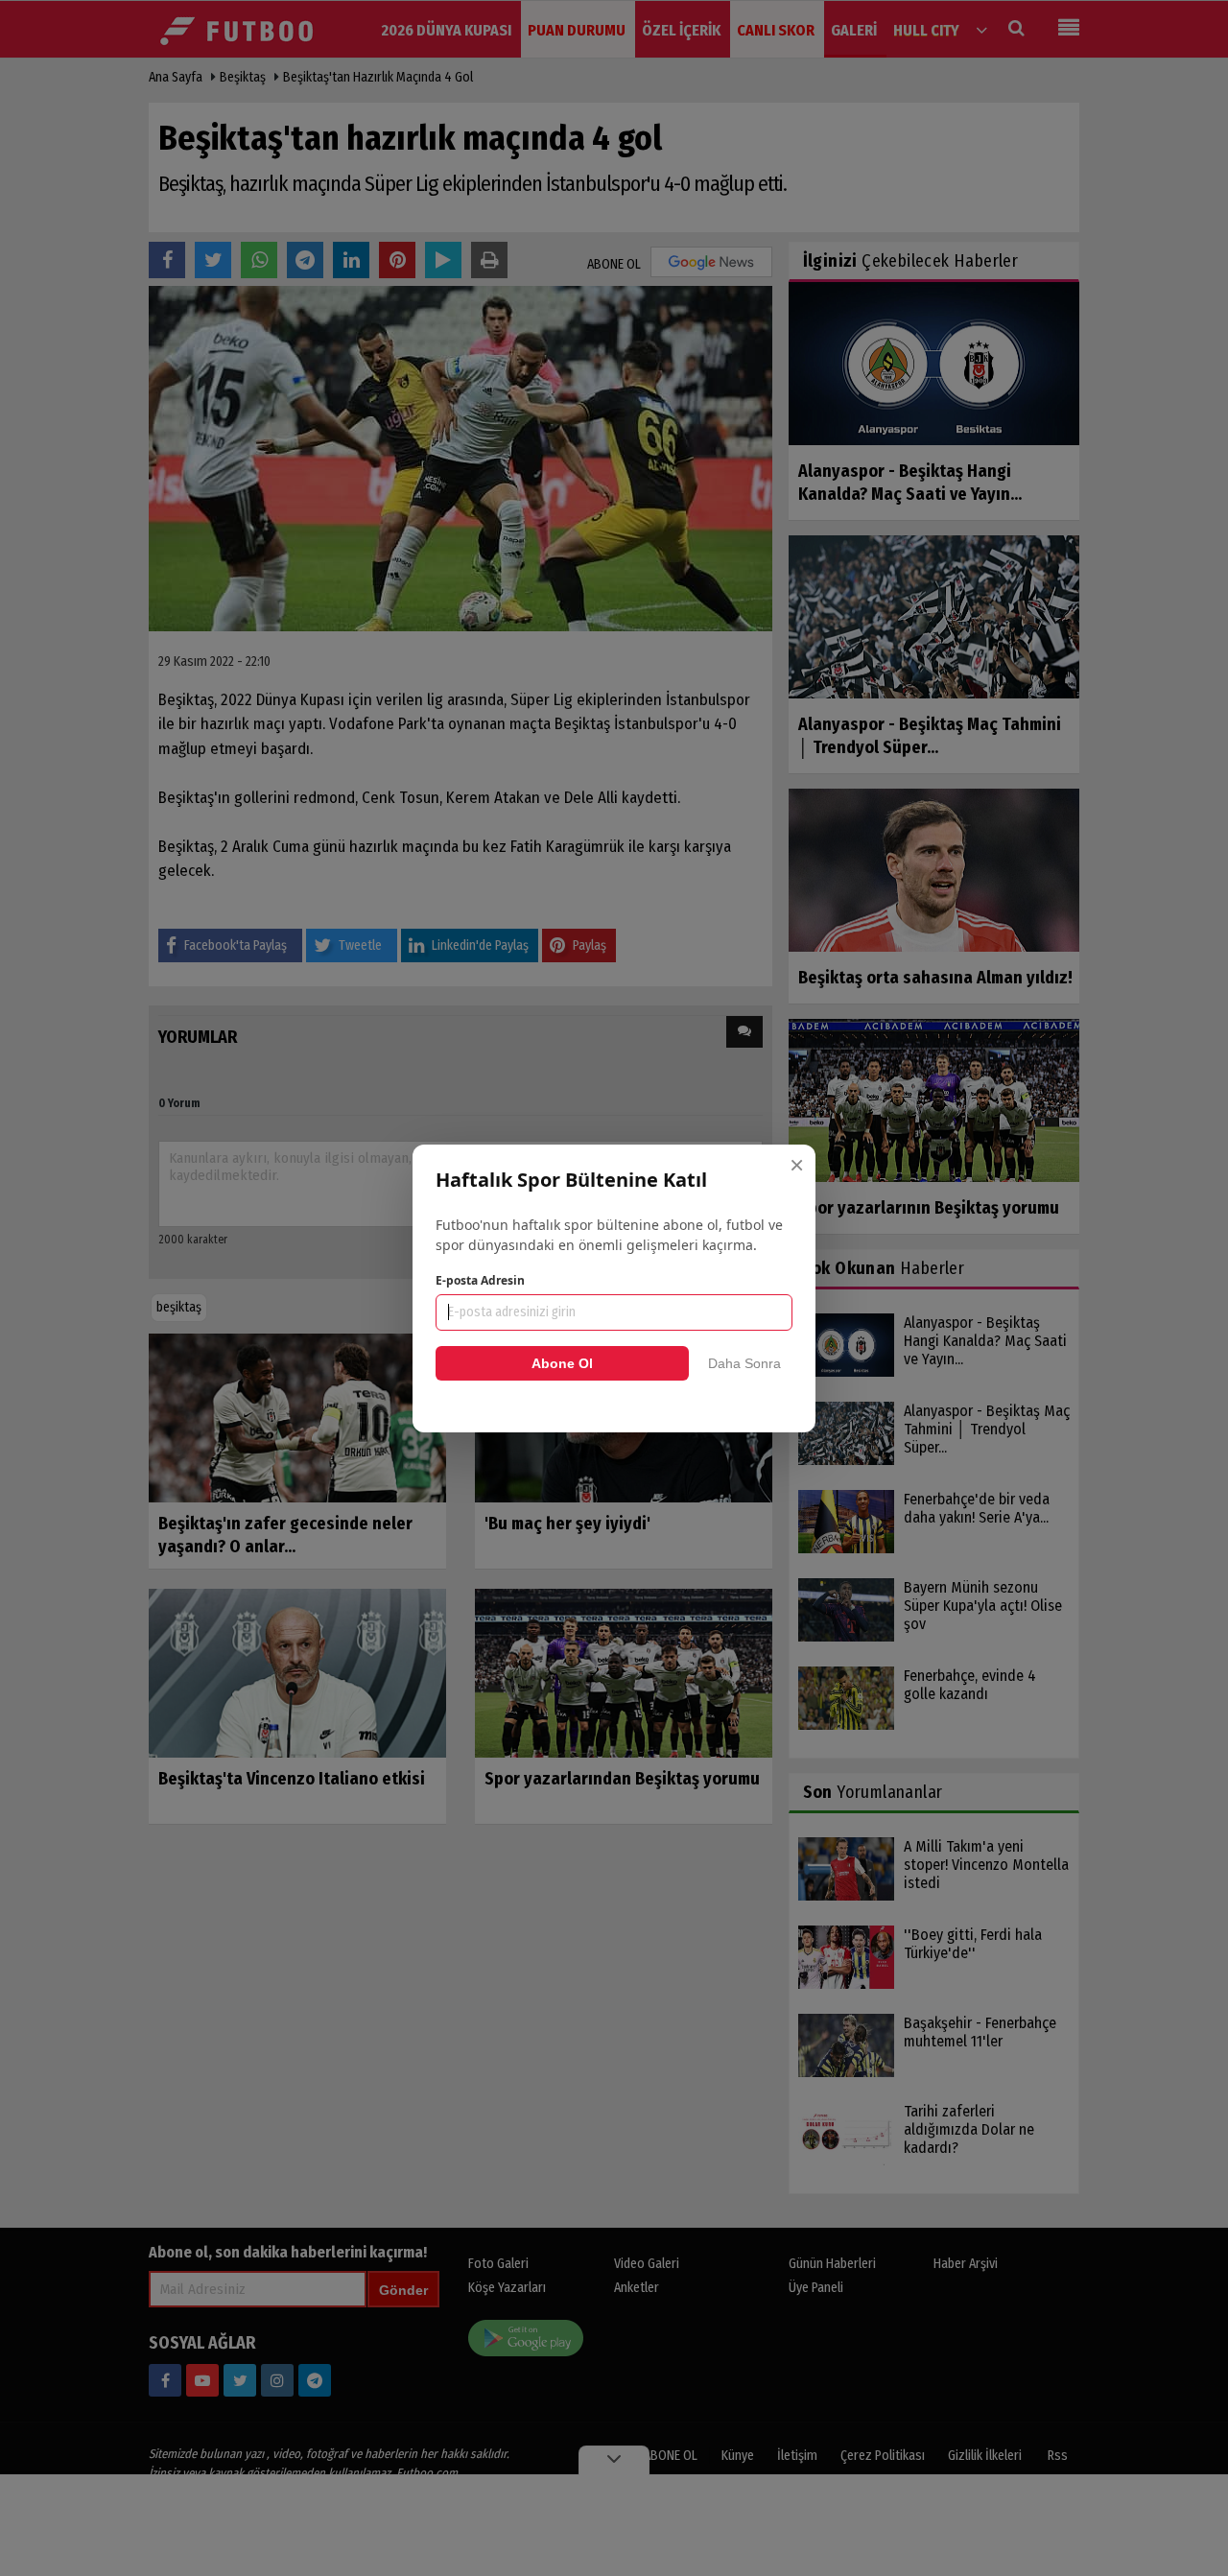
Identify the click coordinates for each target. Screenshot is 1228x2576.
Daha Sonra (744, 1363)
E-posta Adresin (480, 1280)
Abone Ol (562, 1363)
